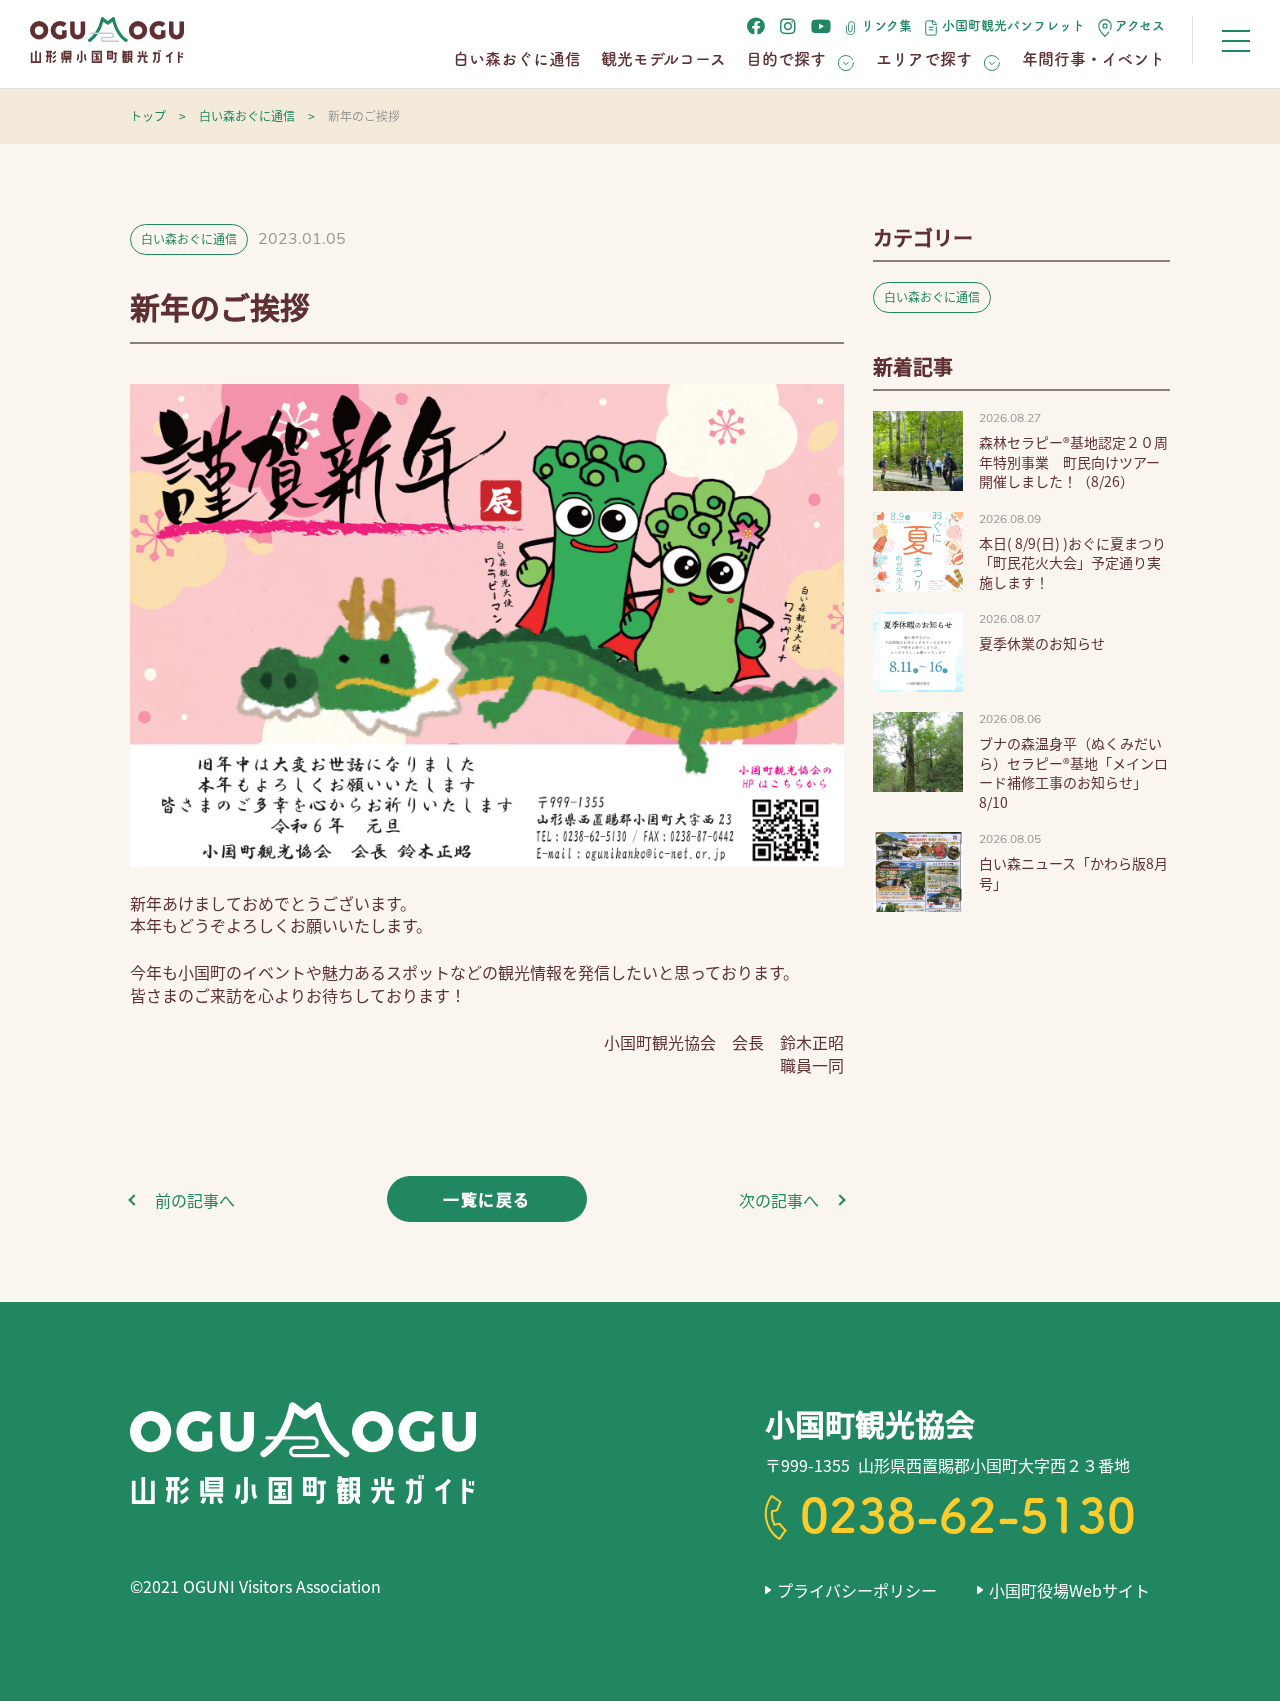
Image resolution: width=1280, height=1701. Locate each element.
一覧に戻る (487, 1199)
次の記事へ (779, 1200)
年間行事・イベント (1093, 59)
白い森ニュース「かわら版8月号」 (1073, 873)
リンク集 (886, 25)
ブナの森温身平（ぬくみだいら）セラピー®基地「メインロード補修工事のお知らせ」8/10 (1073, 772)
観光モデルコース (663, 59)
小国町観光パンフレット (1013, 25)
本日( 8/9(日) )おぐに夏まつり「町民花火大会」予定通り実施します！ (1072, 562)
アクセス (1140, 25)
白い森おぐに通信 (517, 59)
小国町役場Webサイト (1069, 1590)
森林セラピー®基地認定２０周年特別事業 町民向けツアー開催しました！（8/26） (1073, 461)
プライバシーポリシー (857, 1590)
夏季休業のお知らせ (1042, 643)
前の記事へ (195, 1200)
